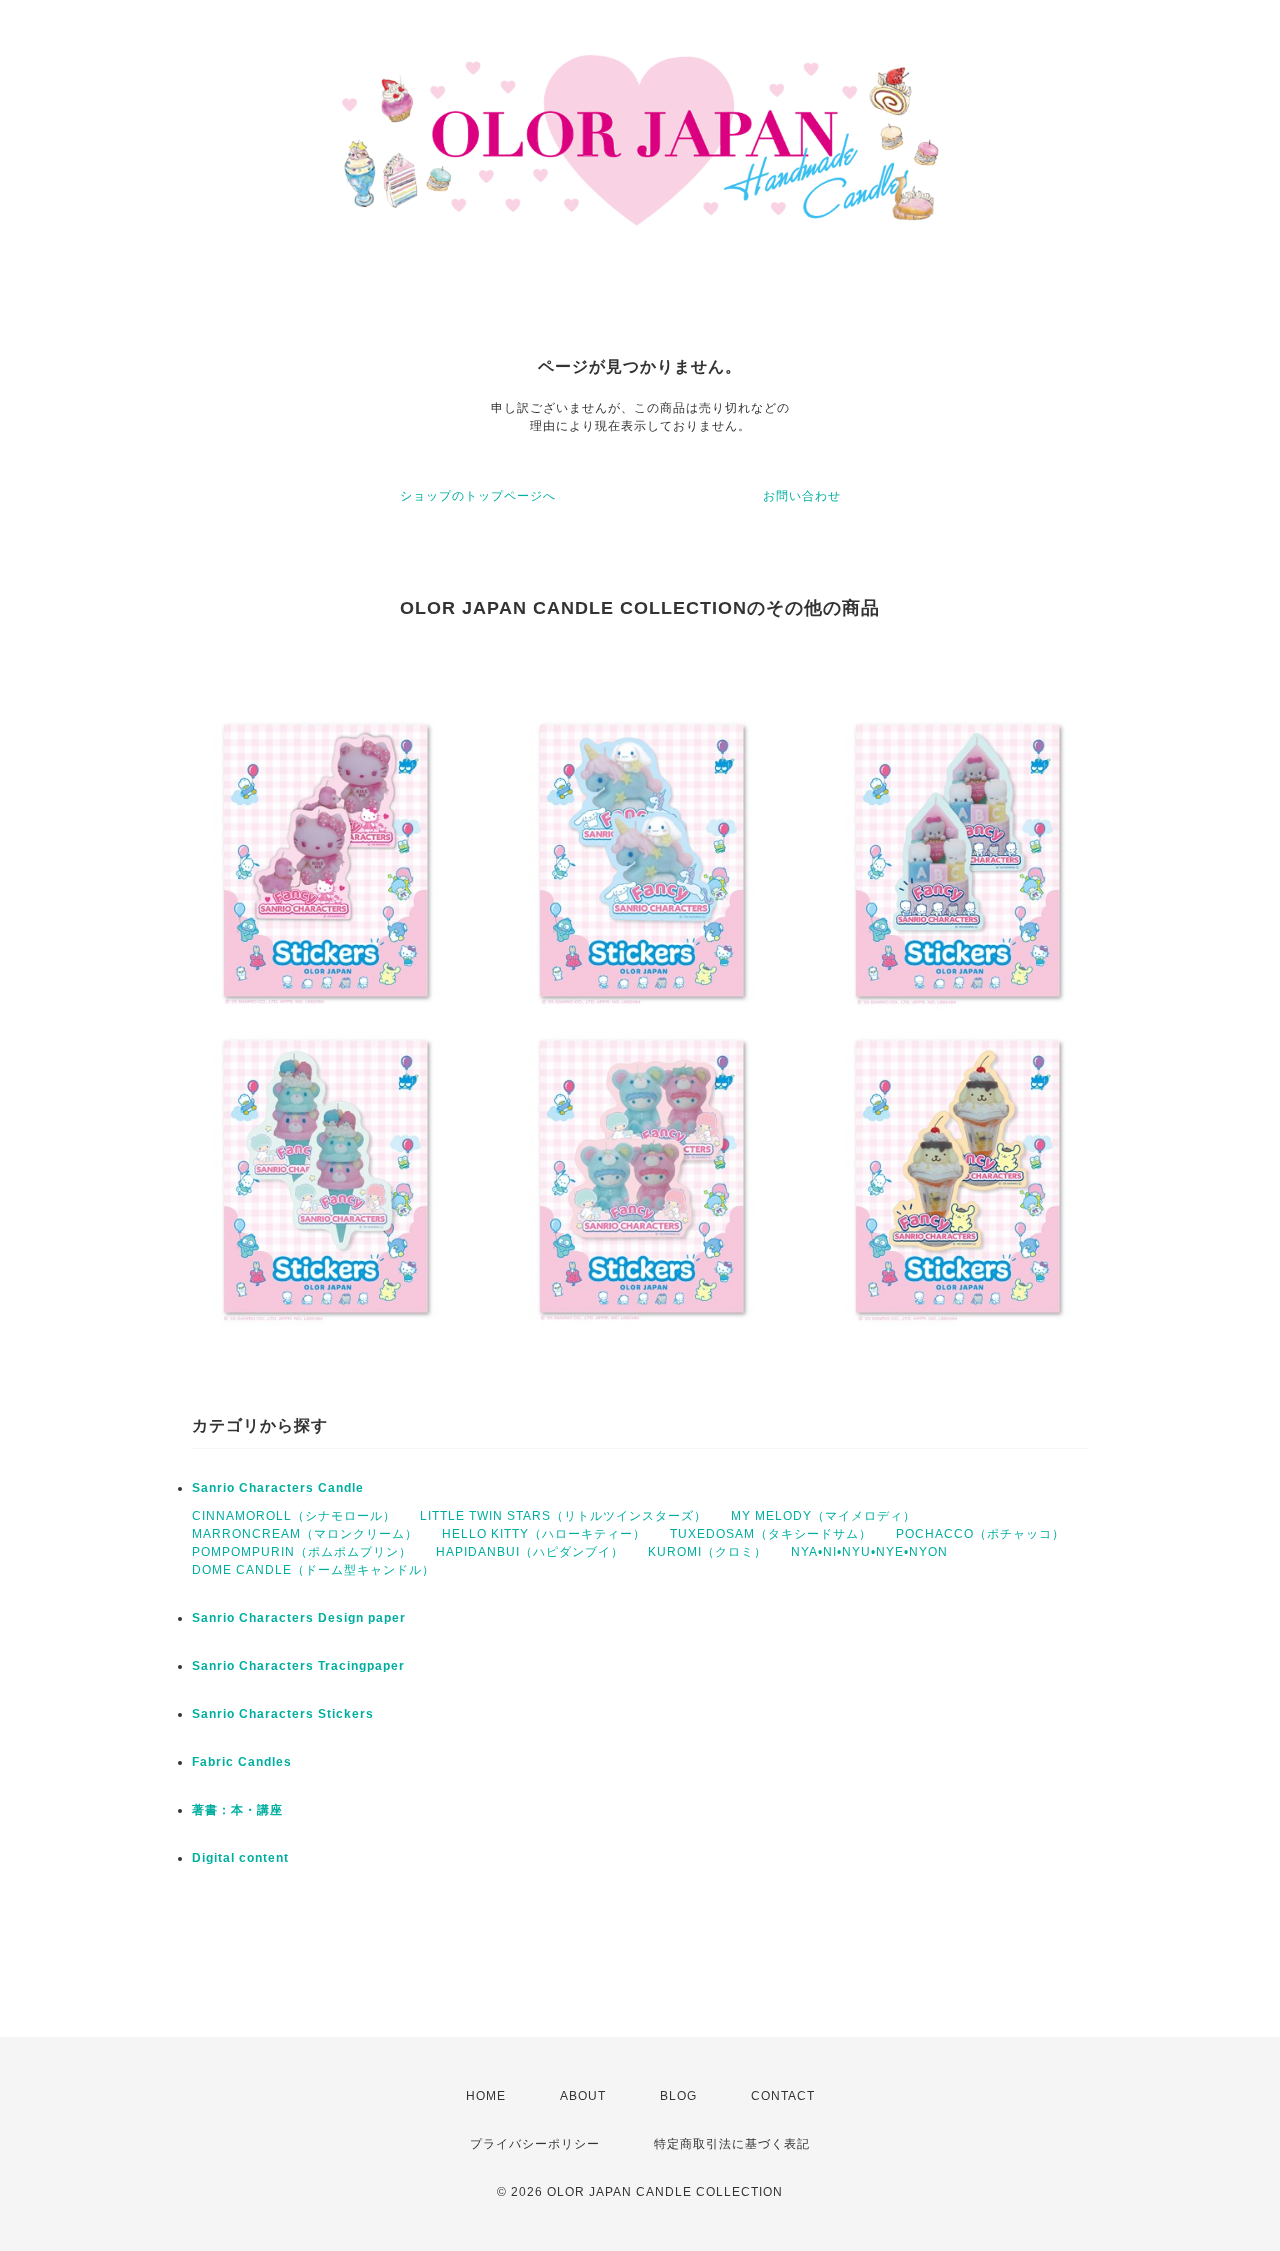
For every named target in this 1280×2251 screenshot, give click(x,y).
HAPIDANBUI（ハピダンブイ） (530, 1552)
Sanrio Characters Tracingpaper (298, 1666)
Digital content (240, 1858)
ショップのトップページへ (478, 496)
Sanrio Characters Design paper (299, 1618)
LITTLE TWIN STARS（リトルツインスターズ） (563, 1516)
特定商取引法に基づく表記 (732, 2144)
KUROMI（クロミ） (707, 1552)
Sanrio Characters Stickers (283, 1714)
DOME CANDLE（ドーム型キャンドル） (313, 1570)
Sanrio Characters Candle (278, 1488)
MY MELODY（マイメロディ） (823, 1516)
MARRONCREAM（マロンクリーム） (305, 1534)
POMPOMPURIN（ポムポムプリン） (302, 1552)
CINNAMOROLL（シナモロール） (294, 1516)
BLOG (678, 2096)
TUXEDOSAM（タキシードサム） (771, 1534)
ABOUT (583, 2096)
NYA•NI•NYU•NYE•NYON (869, 1552)
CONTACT (783, 2096)
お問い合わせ (802, 496)
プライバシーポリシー (535, 2144)
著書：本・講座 (237, 1810)
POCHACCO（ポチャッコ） (980, 1534)
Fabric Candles (242, 1762)
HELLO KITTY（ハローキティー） (544, 1534)
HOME (486, 2096)
